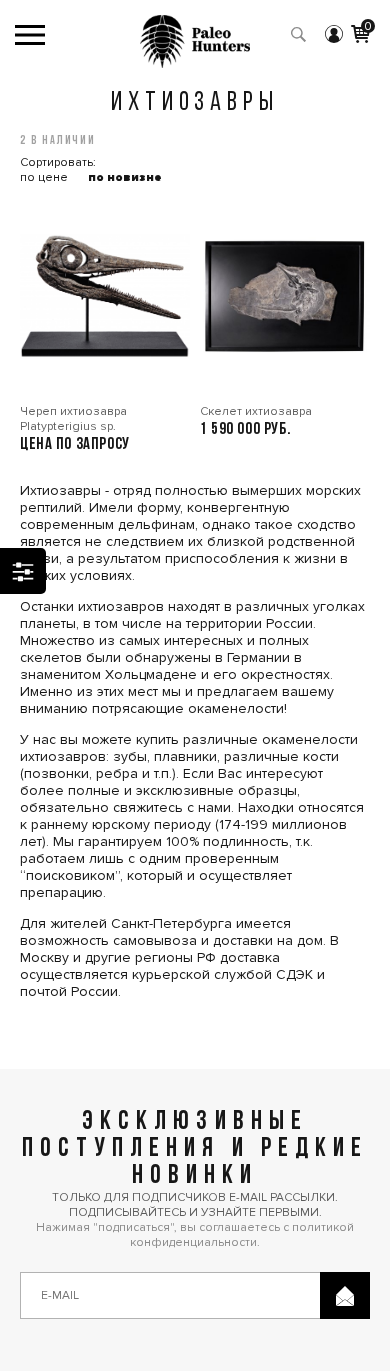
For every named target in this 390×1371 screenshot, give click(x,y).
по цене (44, 177)
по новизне (125, 177)
